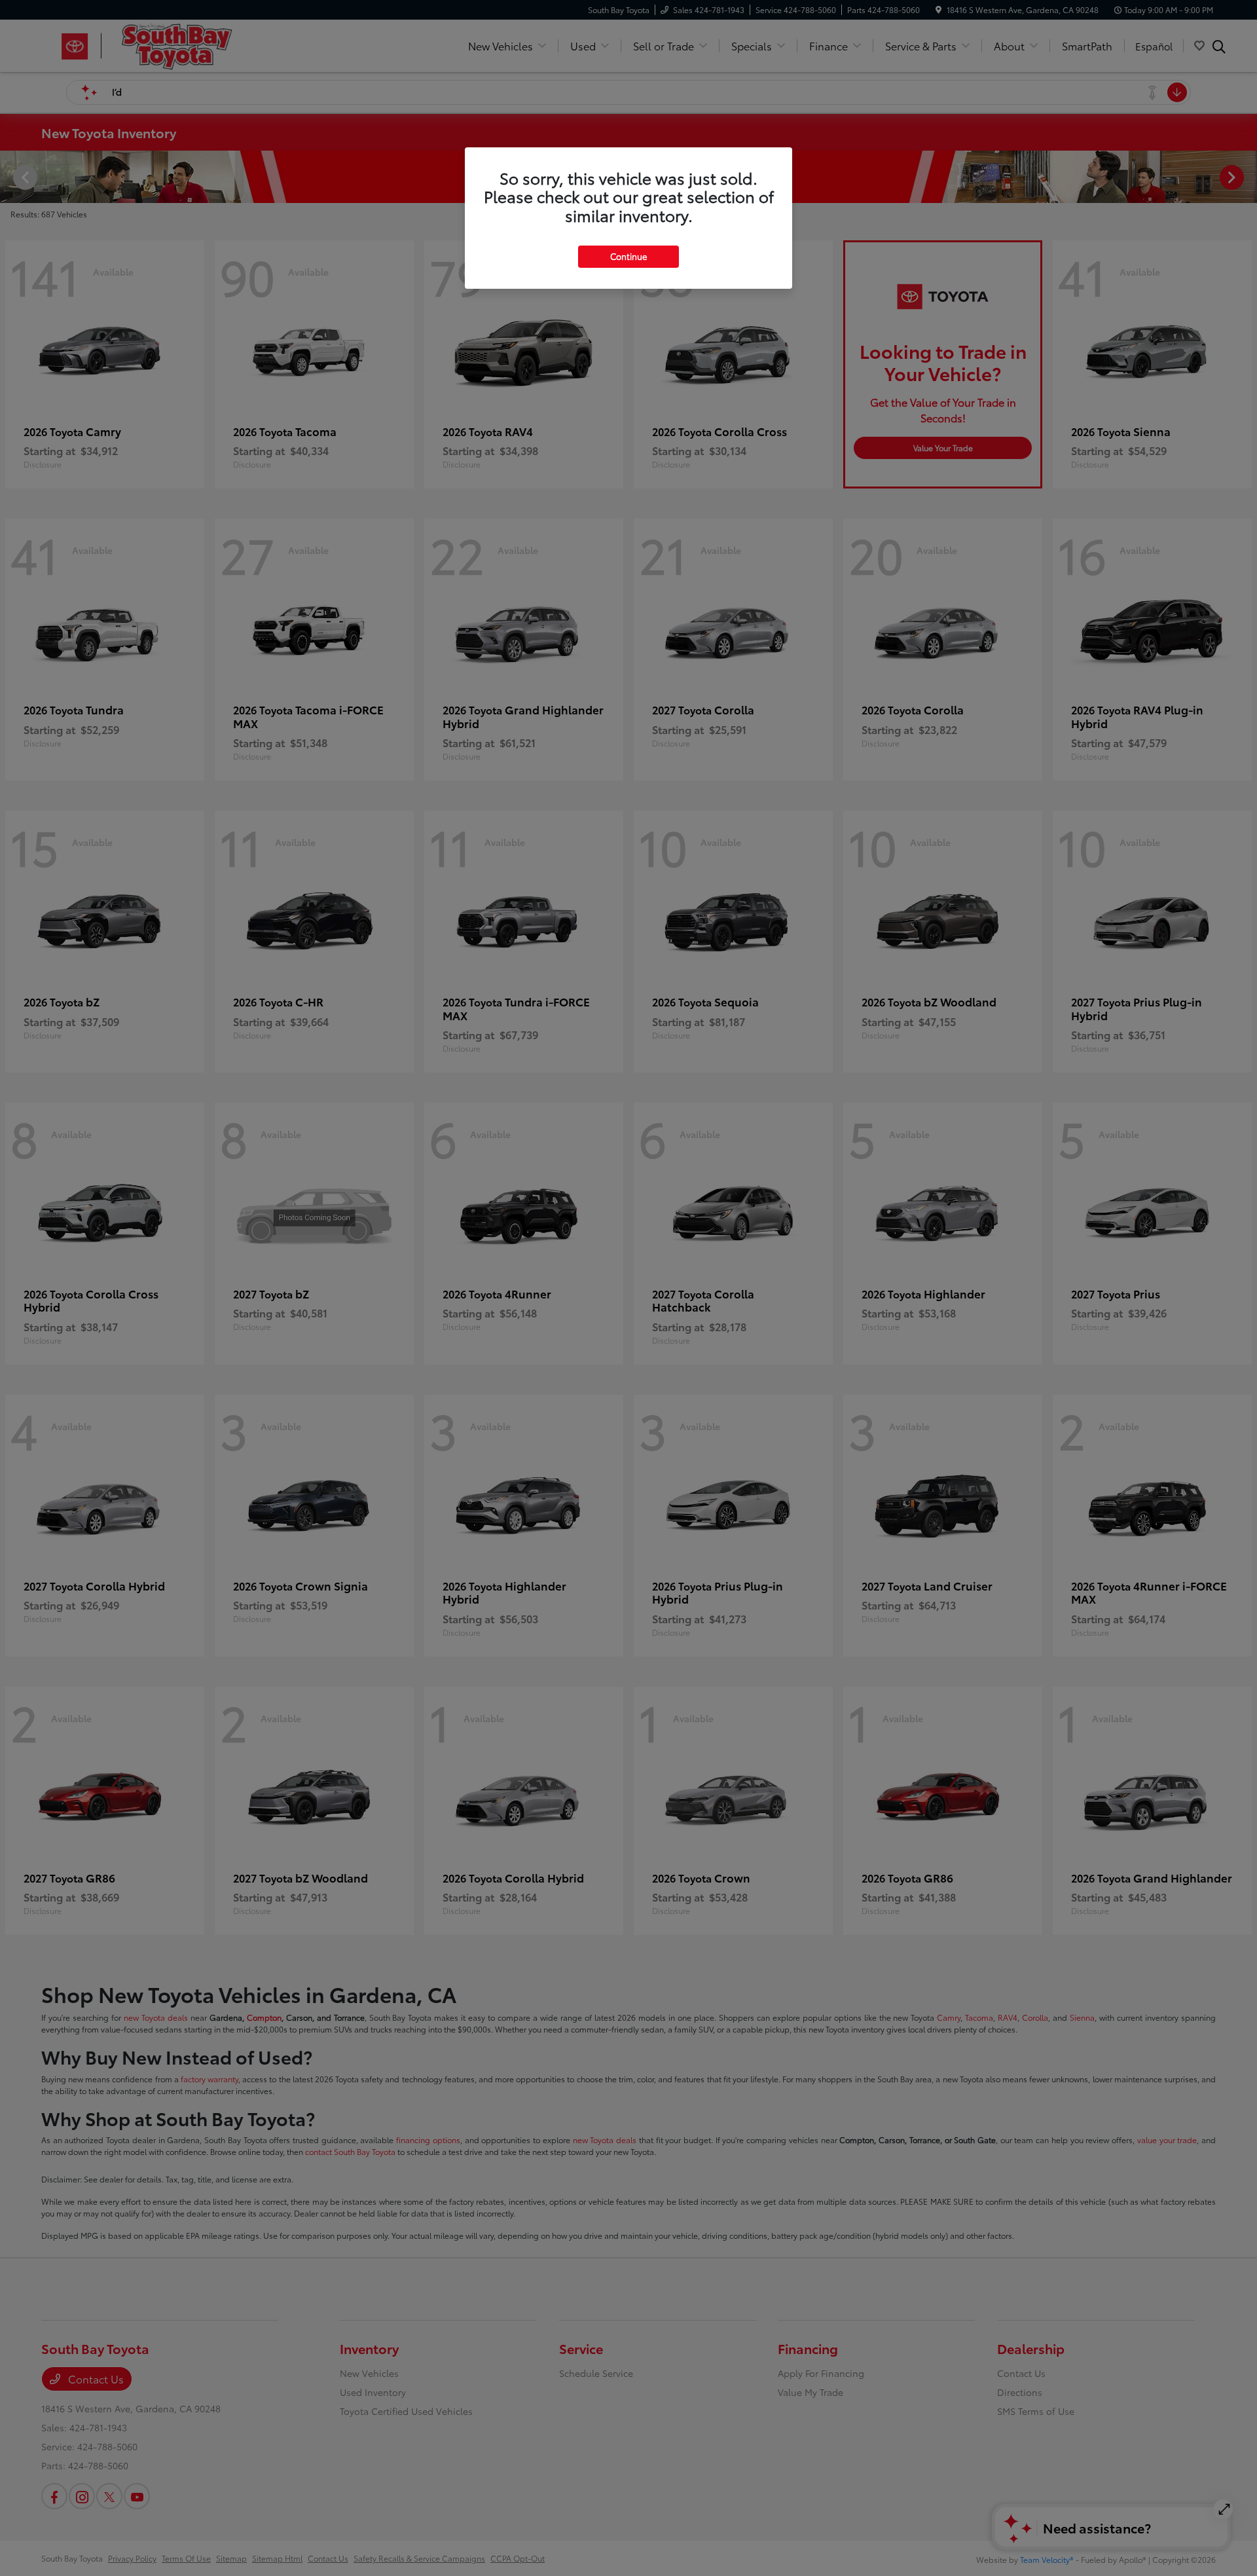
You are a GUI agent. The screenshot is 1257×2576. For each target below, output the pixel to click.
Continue (628, 256)
